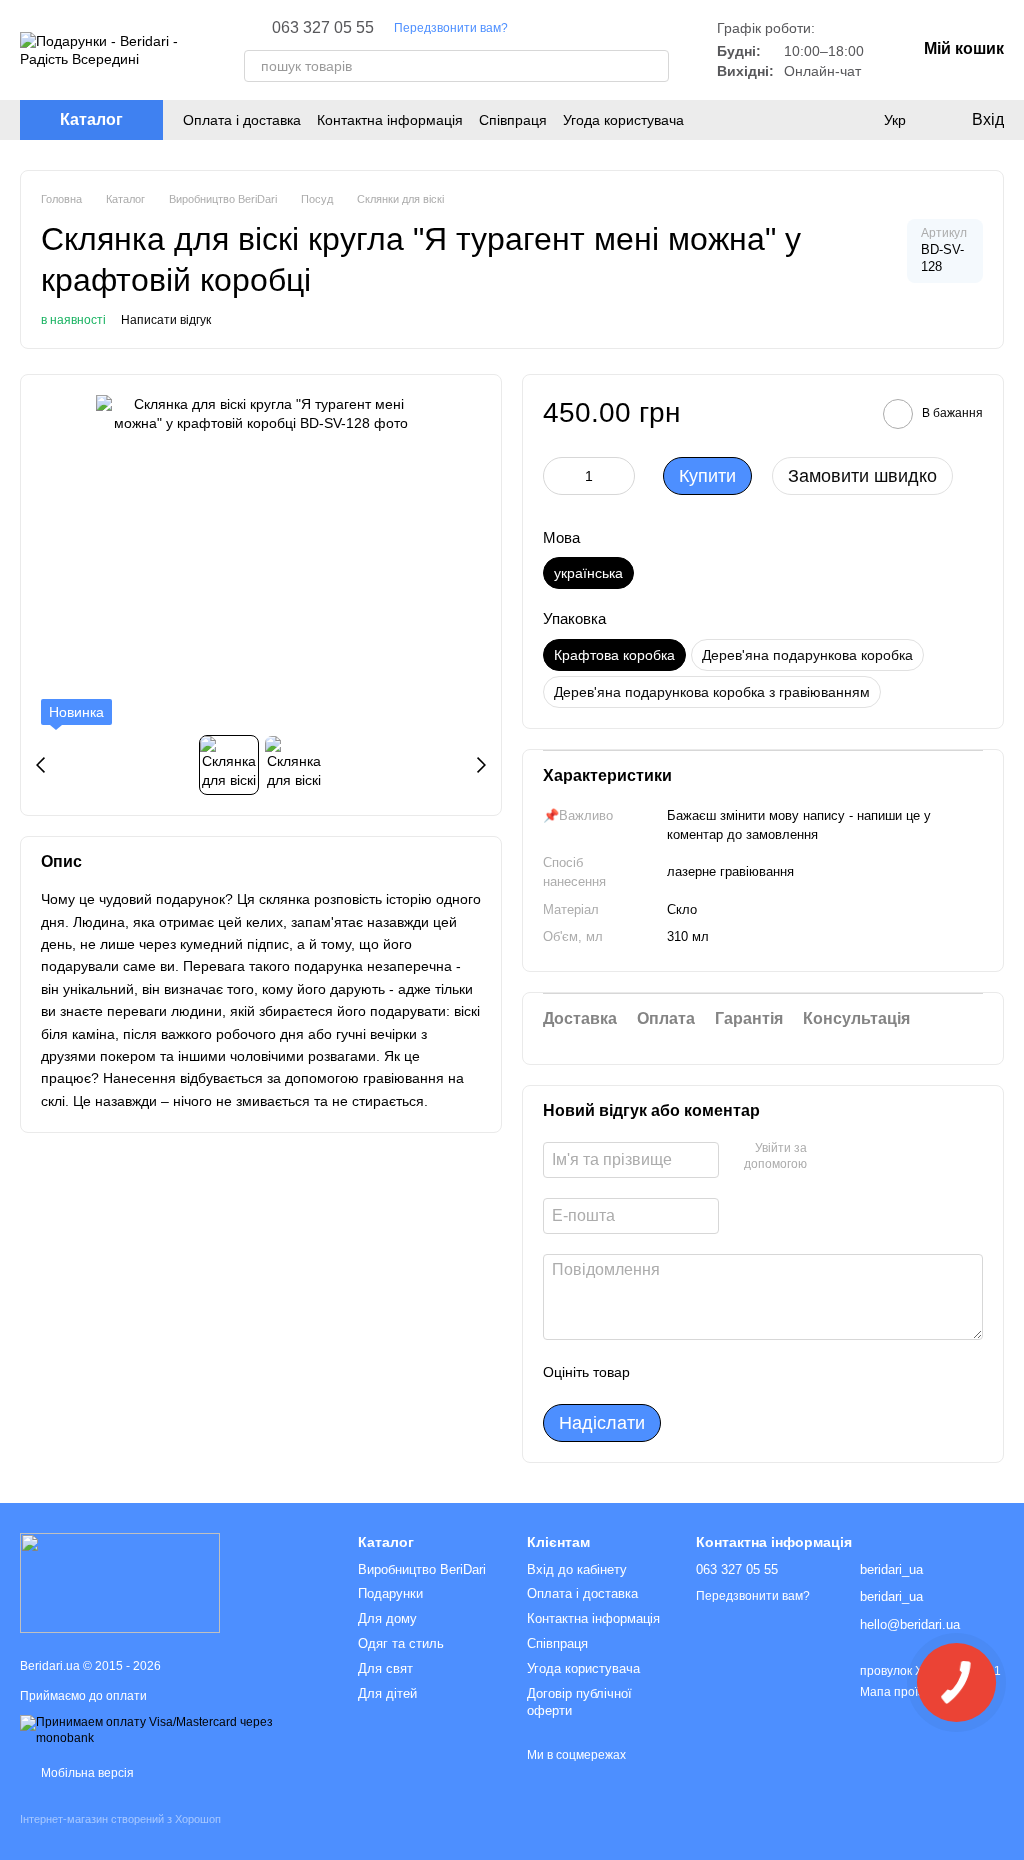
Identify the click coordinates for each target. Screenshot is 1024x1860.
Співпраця (513, 120)
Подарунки (390, 1593)
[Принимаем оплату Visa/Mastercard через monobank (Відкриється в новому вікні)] (174, 1730)
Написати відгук (166, 320)
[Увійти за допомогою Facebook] (829, 1157)
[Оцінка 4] (759, 1372)
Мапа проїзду (898, 1692)
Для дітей (387, 1693)
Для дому (387, 1618)
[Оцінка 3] (727, 1372)
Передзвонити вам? (451, 28)
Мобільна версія (86, 1773)
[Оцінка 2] (695, 1372)
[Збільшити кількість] (620, 476)
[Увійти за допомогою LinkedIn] (893, 1157)
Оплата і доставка (242, 120)
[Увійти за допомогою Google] (861, 1157)
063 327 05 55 (323, 28)
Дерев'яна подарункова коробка (807, 655)
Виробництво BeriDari (422, 1569)
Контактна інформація (390, 120)
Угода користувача (623, 120)
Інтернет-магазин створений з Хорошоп (120, 1819)
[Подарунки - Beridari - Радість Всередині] (120, 1583)
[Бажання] (854, 120)
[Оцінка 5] (791, 1372)
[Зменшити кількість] (558, 476)
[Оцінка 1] (663, 1372)
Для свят (385, 1668)
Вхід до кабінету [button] (577, 1569)
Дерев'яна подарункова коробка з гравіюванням (712, 692)
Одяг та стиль (401, 1643)
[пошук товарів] (653, 66)
